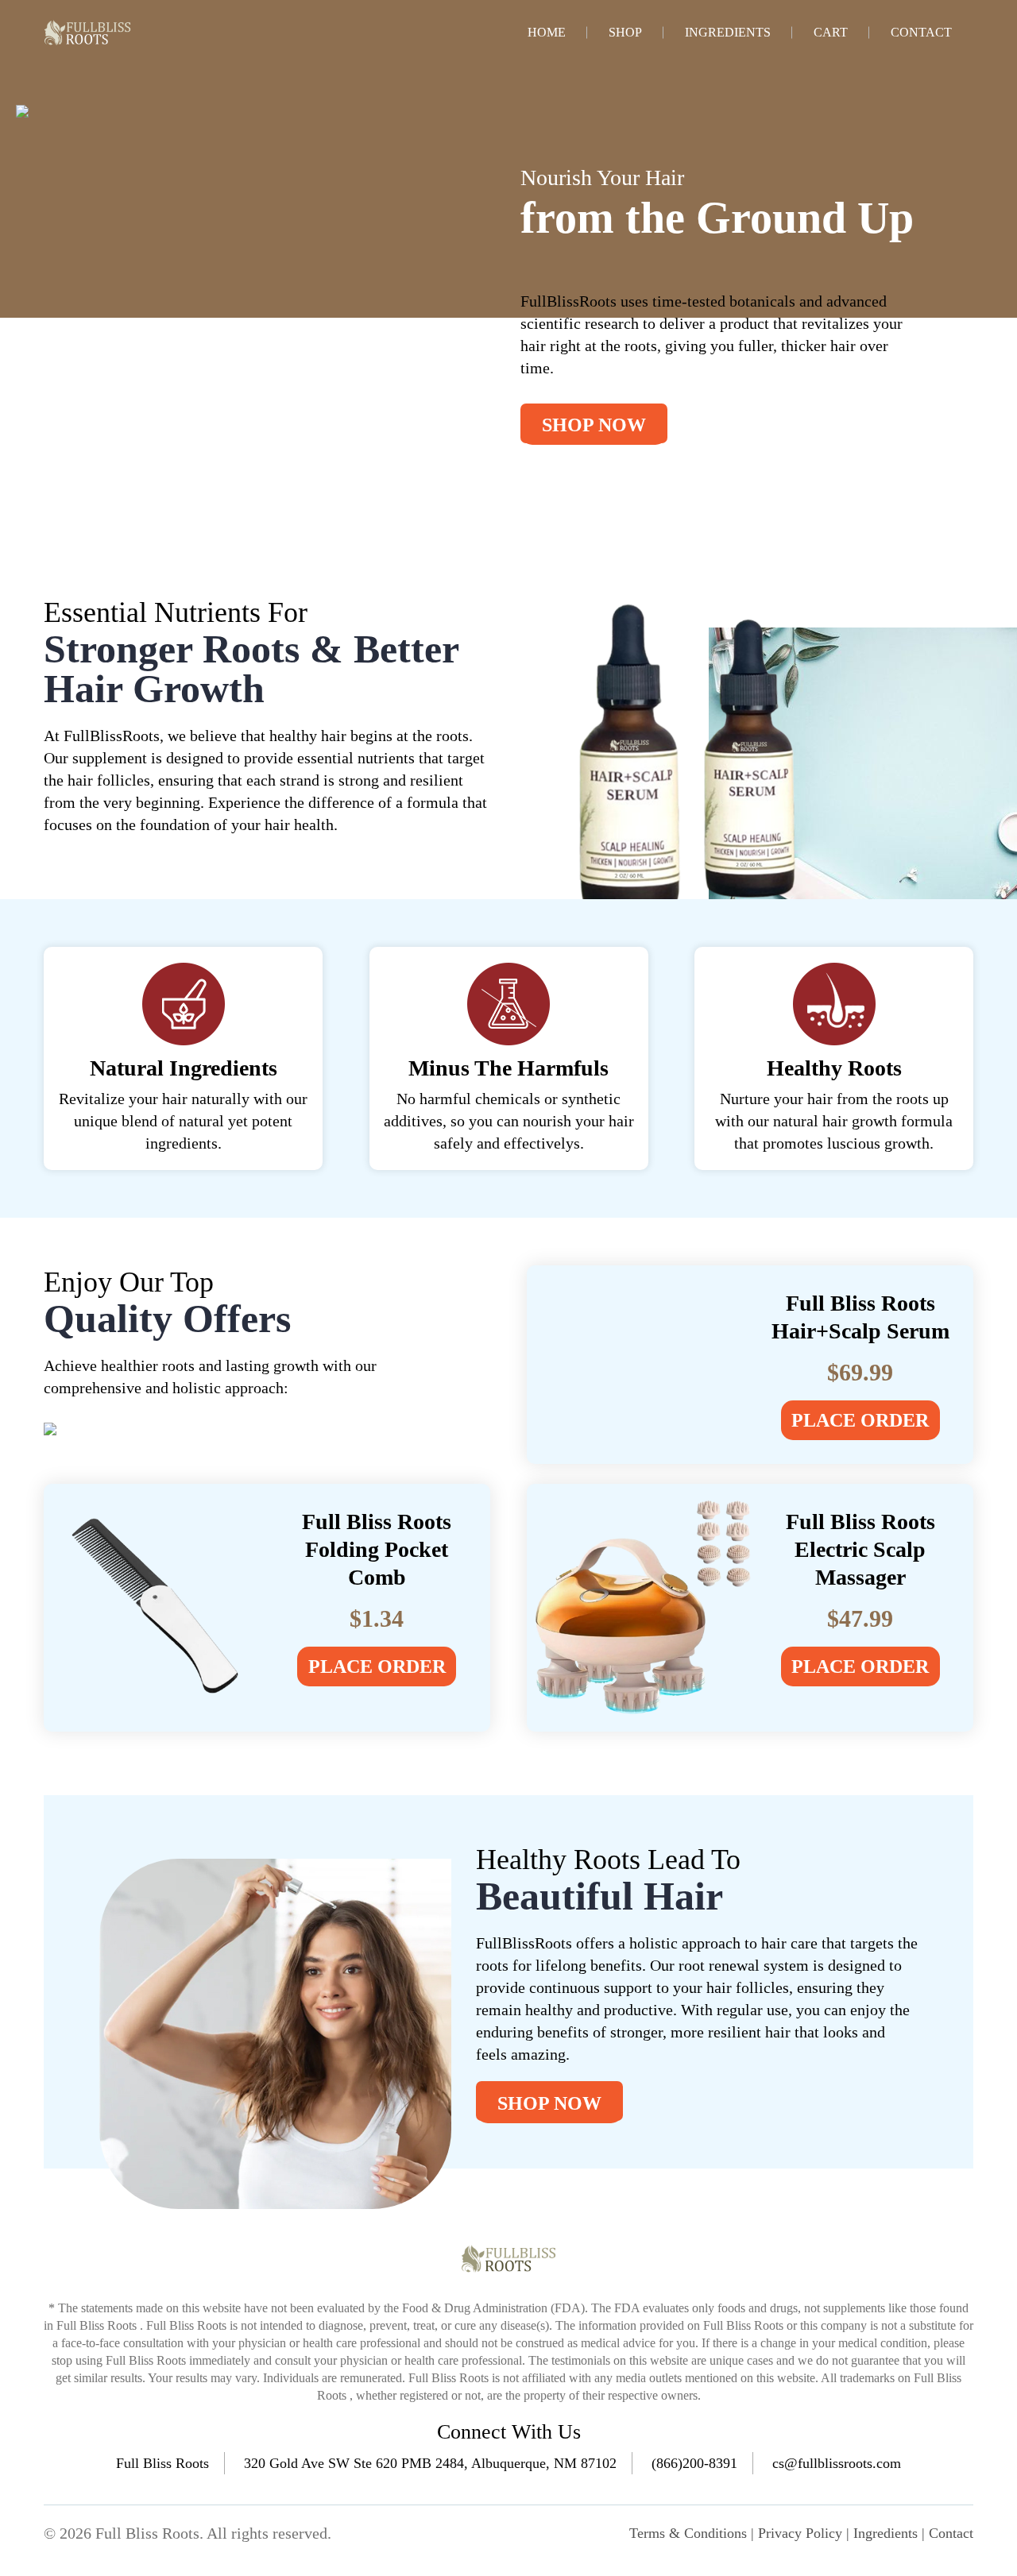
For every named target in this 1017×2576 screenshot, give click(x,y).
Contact (921, 33)
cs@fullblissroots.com (837, 2463)
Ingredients (728, 33)
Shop (625, 33)
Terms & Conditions (688, 2533)
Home (547, 33)
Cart (831, 33)
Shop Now (594, 425)
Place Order (860, 1420)
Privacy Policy (800, 2533)
